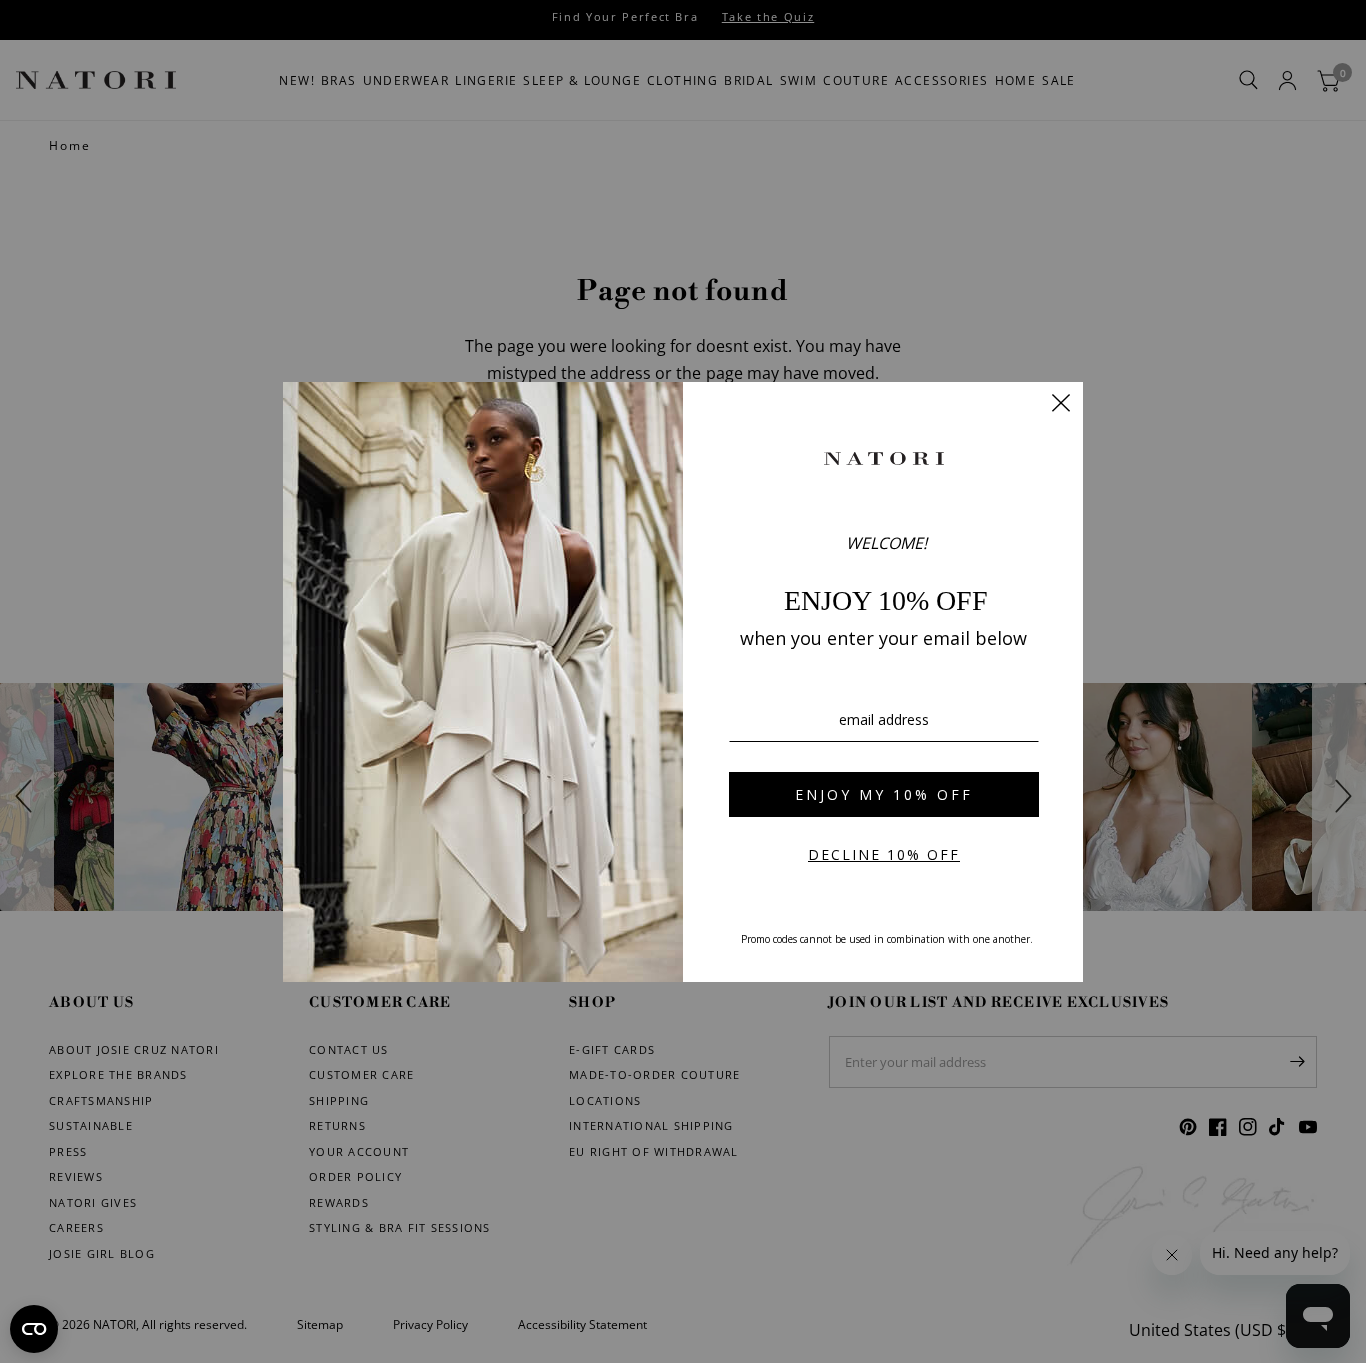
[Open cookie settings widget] (34, 1329)
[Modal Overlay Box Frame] (683, 682)
